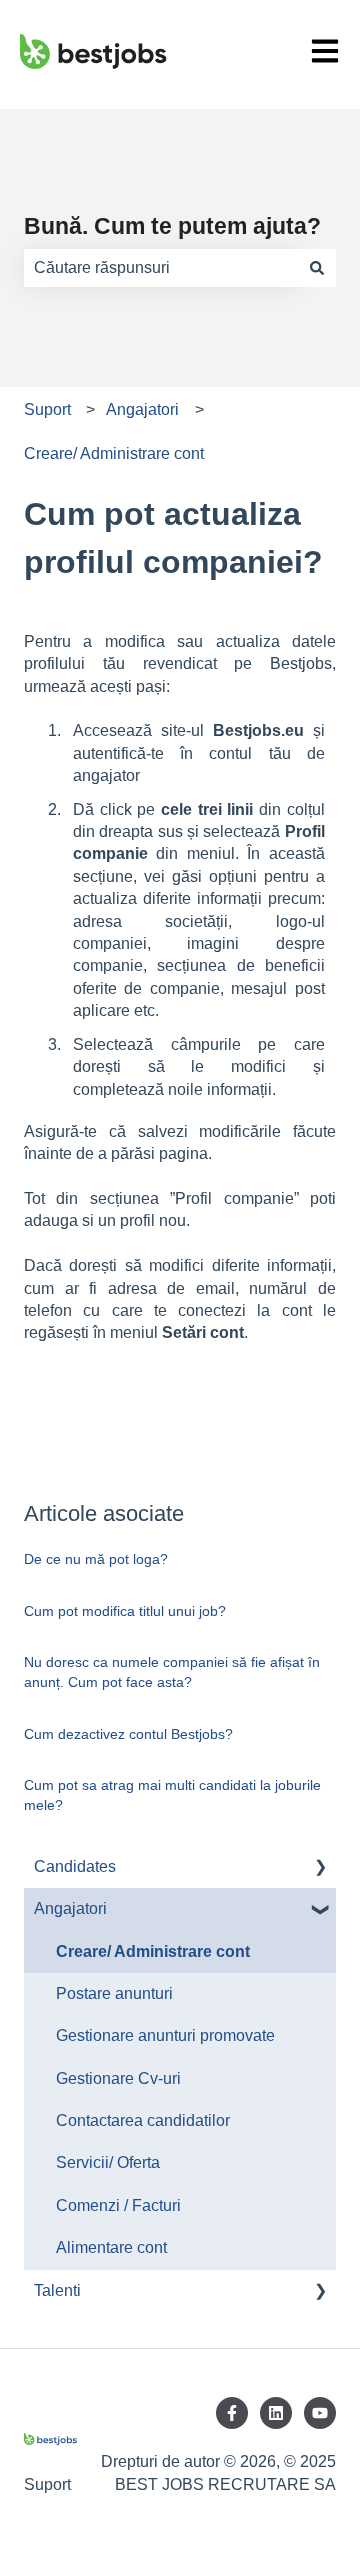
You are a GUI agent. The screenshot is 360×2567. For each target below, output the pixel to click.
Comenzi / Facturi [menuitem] (118, 2205)
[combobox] (161, 268)
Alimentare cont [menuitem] (111, 2247)
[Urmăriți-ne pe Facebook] (232, 2413)
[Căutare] (317, 268)
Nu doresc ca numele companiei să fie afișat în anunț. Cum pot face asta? (172, 1672)
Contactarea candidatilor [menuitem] (143, 2120)
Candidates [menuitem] (75, 1866)
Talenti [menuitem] (57, 2290)
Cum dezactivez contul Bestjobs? (128, 1734)
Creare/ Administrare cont (114, 453)
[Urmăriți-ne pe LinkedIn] (276, 2413)
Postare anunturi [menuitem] (114, 1993)
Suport (47, 409)
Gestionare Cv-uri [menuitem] (118, 2078)
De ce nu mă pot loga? (96, 1559)
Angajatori (142, 409)
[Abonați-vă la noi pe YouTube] (320, 2413)
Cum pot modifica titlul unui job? (125, 1611)
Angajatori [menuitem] (70, 1908)
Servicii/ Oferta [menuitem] (108, 2162)
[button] (320, 1868)
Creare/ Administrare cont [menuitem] (153, 1951)
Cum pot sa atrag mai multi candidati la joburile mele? (172, 1795)
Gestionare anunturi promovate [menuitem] (165, 2035)
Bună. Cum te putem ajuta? (172, 226)
